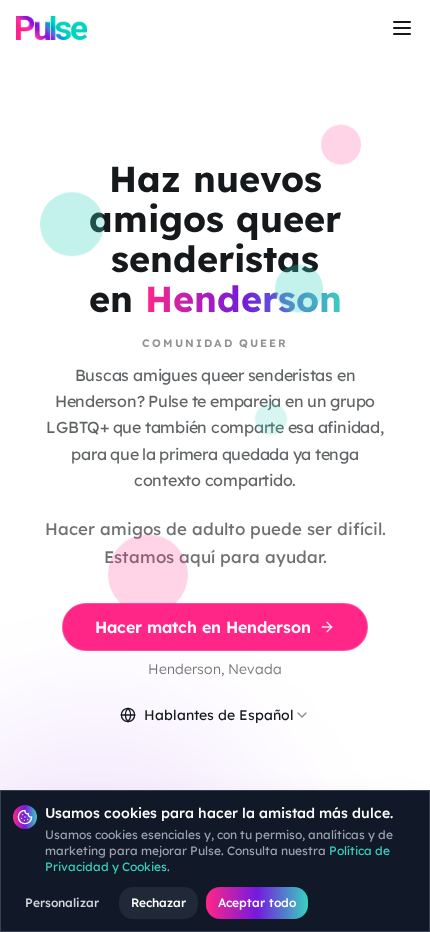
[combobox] (215, 715)
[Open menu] (402, 28)
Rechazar (158, 902)
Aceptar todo (257, 902)
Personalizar (62, 902)
